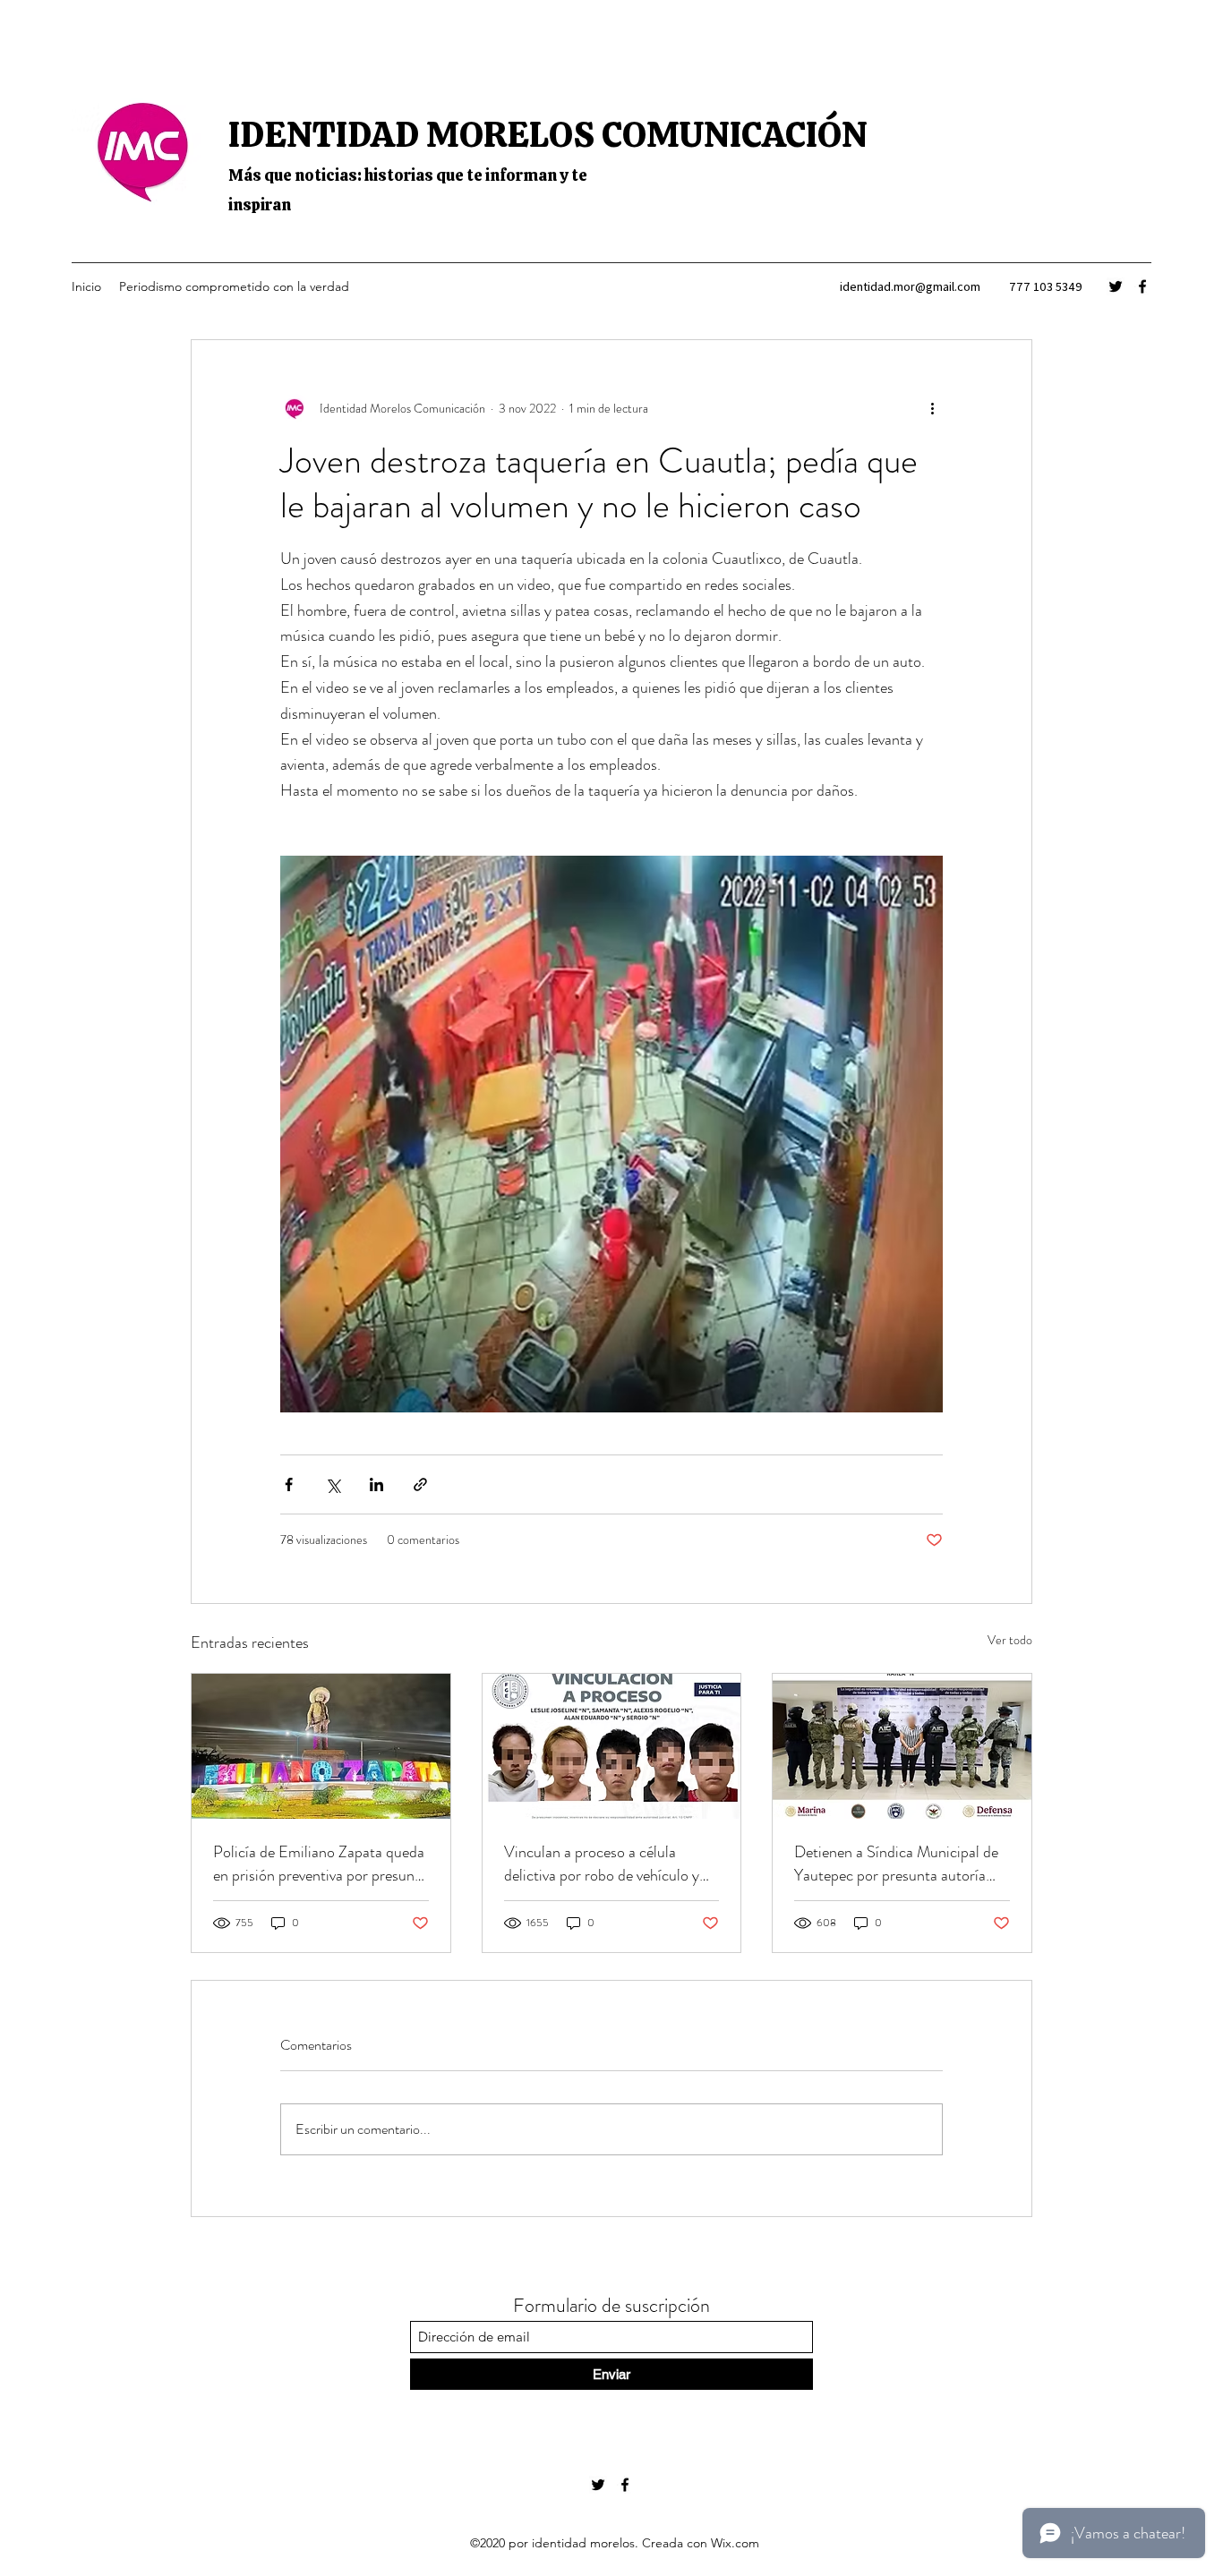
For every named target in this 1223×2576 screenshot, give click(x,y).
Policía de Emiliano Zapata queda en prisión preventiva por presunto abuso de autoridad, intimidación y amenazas (321, 1864)
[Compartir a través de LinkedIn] (376, 1484)
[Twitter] (1116, 286)
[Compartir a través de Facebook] (289, 1484)
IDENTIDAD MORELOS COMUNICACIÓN (548, 134)
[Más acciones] (932, 408)
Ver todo (1010, 1640)
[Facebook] (1142, 286)
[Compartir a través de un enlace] (420, 1484)
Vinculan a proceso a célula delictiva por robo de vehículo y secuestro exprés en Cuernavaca (606, 1864)
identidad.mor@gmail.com (910, 286)
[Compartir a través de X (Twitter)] (333, 1484)
